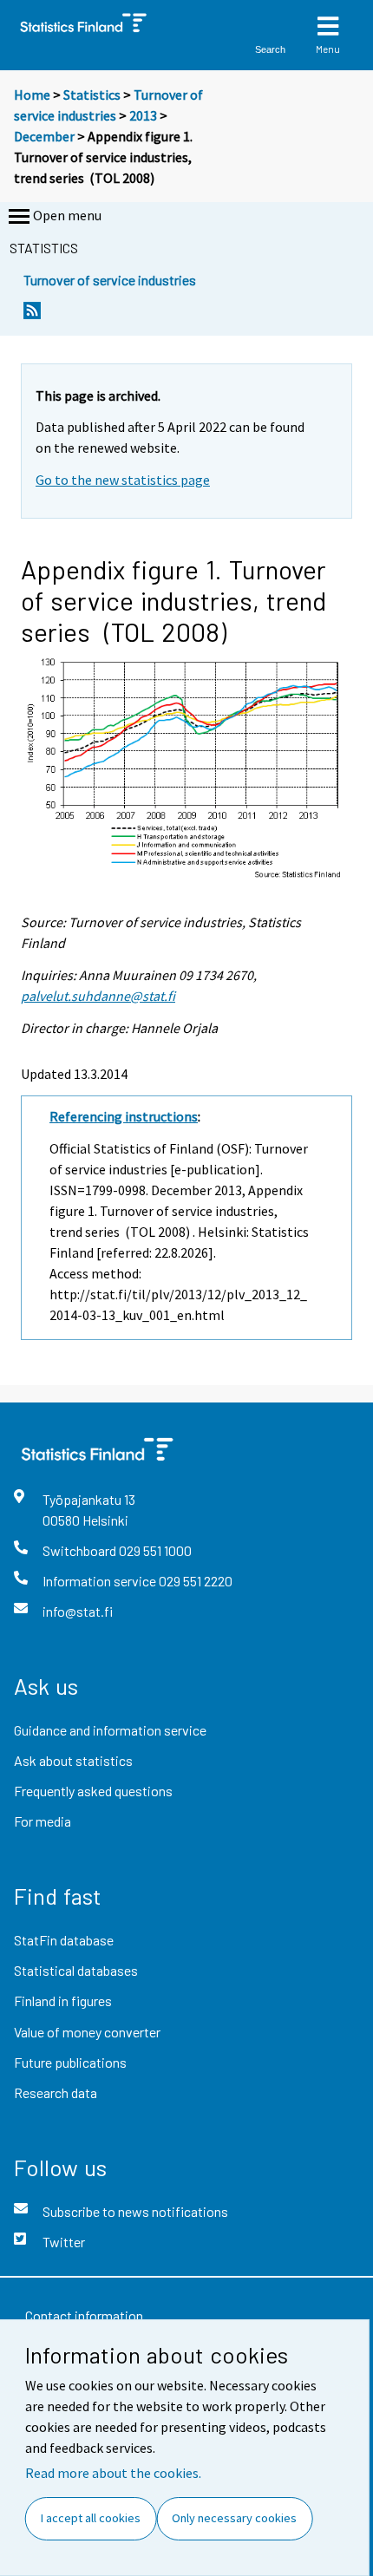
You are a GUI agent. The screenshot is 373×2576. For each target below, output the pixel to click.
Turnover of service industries (110, 280)
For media (43, 1821)
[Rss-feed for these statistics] (32, 315)
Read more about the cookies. (113, 2473)
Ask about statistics (73, 1760)
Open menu (67, 215)
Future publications (70, 2062)
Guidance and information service (110, 1730)
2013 (143, 115)
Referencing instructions (124, 1116)
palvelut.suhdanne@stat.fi (98, 996)
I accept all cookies (91, 2518)
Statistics (92, 95)
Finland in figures (63, 2001)
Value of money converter (87, 2032)
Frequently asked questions (93, 1791)
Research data (56, 2092)
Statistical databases (76, 1970)
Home (32, 95)
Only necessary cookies (234, 2518)
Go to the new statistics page (123, 480)
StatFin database (64, 1940)
